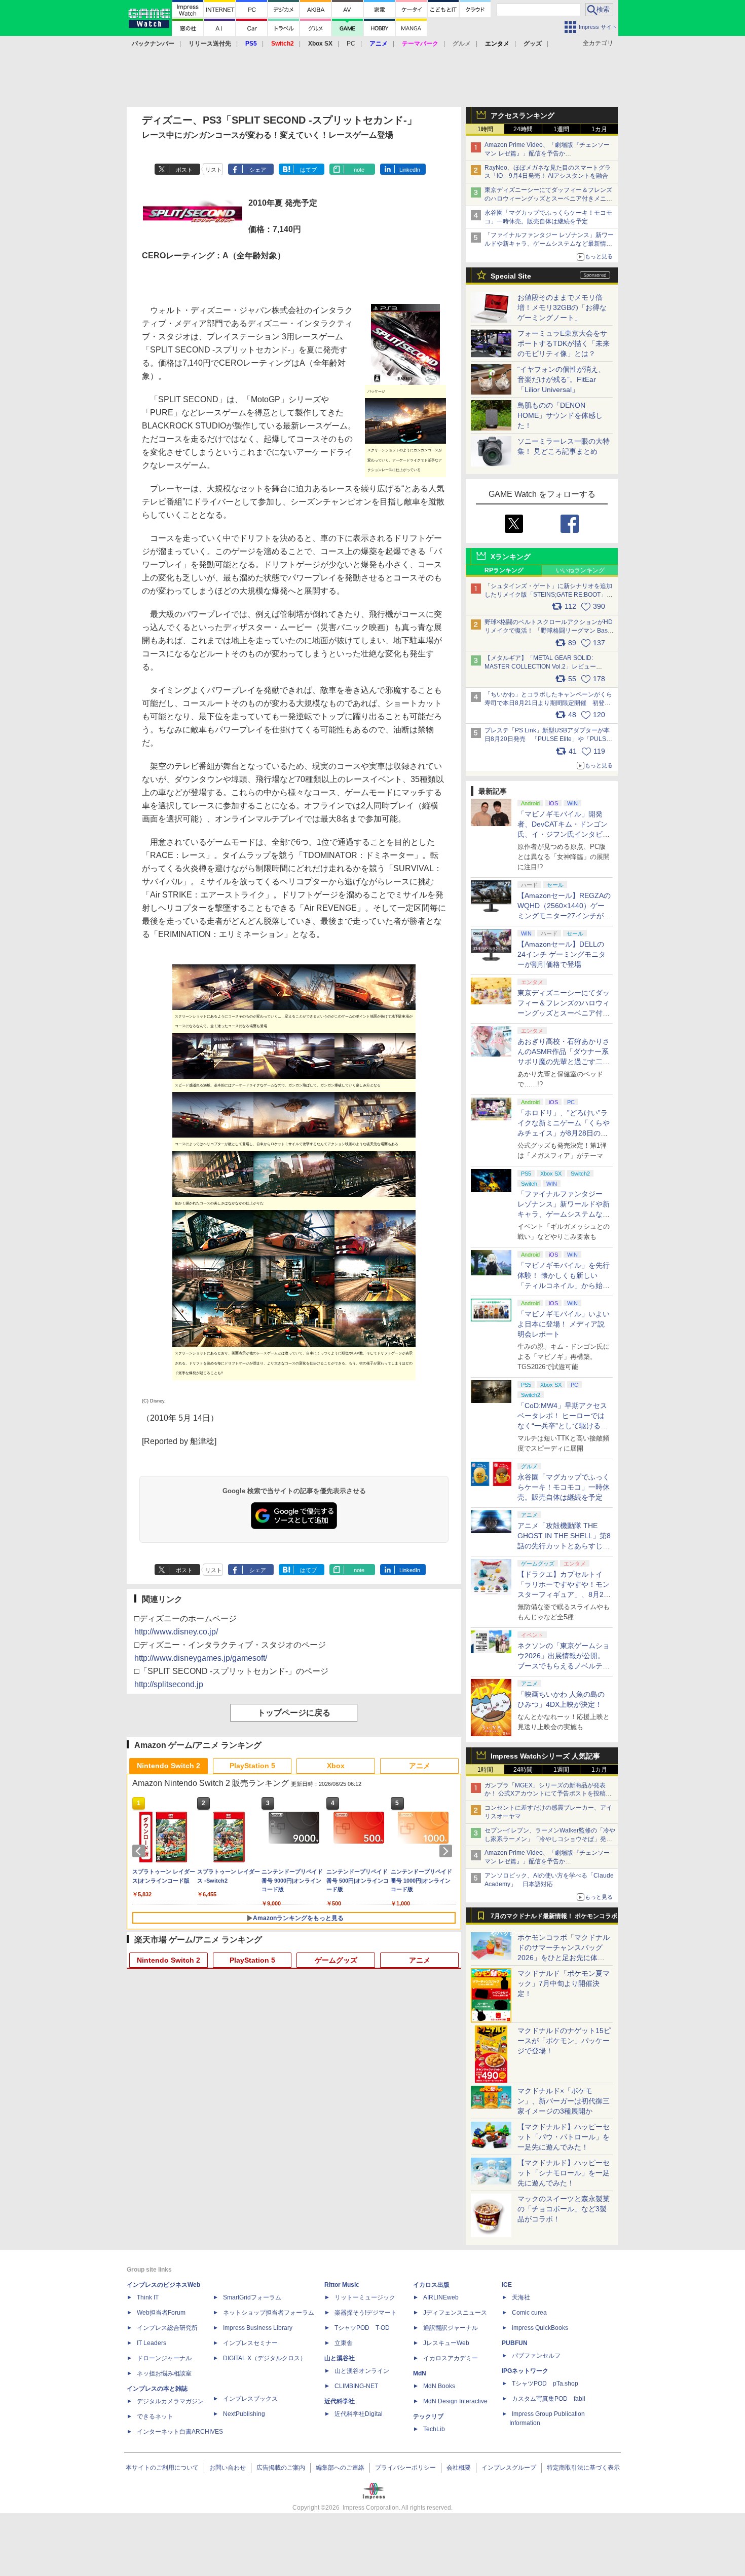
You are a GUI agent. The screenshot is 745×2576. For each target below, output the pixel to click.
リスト (214, 170)
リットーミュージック (365, 2297)
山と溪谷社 (340, 2358)
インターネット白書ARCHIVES (180, 2432)
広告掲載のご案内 (281, 2468)
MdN (420, 2373)
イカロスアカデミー (451, 2358)
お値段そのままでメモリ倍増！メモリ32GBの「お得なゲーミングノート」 (562, 307)
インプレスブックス (250, 2399)
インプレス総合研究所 (167, 2328)
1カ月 (599, 129)
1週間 (561, 129)
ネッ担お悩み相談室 (164, 2373)
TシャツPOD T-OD (362, 2328)
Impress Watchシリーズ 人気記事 (545, 1756)
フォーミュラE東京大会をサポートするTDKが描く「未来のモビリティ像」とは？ (564, 343)
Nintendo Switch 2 (169, 1766)
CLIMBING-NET (356, 2386)
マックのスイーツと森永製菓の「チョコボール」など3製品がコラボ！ (564, 2209)
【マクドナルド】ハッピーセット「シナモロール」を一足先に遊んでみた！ (564, 2173)
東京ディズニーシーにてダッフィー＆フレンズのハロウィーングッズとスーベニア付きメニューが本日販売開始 (548, 199)
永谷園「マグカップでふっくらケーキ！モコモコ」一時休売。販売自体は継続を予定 (564, 1487)
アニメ (420, 1766)
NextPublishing (244, 2414)
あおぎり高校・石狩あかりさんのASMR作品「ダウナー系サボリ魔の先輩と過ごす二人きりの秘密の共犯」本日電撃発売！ (564, 1062)
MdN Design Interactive (455, 2401)
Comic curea (529, 2313)
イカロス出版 (431, 2285)
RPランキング (504, 570)
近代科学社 (340, 2401)
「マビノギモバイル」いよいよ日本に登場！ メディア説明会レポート (564, 1324)
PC (351, 44)
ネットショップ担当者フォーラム (269, 2313)
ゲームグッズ (336, 1960)
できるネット (155, 2416)
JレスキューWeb (446, 2343)
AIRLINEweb (441, 2297)
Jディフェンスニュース (455, 2313)
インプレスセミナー (250, 2343)
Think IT (148, 2297)
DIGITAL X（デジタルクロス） (265, 2358)
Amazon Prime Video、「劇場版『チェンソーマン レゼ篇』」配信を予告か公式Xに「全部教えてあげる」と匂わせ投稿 (547, 153)
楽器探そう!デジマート (366, 2313)
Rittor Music (342, 2285)
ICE (507, 2285)
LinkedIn (410, 170)
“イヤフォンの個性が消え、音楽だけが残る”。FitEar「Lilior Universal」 (561, 379)
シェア (258, 170)
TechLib (434, 2429)
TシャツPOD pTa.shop (545, 2384)
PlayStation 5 (252, 1766)
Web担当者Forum (161, 2313)
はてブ (308, 170)
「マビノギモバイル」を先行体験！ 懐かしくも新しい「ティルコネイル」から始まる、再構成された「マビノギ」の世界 (564, 1285)
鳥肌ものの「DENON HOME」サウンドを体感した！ (560, 415)
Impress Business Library (258, 2328)
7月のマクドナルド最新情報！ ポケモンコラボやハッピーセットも (554, 1919)
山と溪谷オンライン (362, 2371)
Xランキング (511, 557)
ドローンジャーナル (164, 2358)
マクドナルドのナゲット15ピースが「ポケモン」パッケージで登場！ (564, 2041)
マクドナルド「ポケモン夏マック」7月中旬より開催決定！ (564, 1983)
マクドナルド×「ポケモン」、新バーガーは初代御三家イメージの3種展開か (564, 2101)
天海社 (521, 2297)
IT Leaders (152, 2343)
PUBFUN (515, 2343)
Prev (140, 1851)
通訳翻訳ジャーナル (451, 2328)
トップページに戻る (294, 1713)
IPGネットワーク (525, 2371)
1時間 (485, 129)
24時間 (523, 129)
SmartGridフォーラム (252, 2297)
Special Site (511, 276)
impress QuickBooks (540, 2328)
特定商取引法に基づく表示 (583, 2468)
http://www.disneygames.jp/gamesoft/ (201, 1658)
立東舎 (344, 2343)
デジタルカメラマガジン (170, 2401)
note (359, 170)
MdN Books (439, 2386)
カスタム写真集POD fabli (549, 2399)
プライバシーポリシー (405, 2468)
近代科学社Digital (359, 2414)
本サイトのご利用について (162, 2468)
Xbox (336, 1766)
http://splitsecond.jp (169, 1684)
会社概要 (459, 2468)
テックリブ (428, 2416)
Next (448, 1851)
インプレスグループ (509, 2468)
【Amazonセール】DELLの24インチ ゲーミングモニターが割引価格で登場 (562, 954)
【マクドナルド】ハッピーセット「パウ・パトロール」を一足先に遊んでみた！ (564, 2137)
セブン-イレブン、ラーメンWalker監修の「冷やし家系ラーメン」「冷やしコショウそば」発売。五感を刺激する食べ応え (550, 1839)
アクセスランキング (523, 115)
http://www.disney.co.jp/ (176, 1632)
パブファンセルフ (536, 2356)
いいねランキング (580, 570)
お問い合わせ (228, 2468)
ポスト (184, 170)
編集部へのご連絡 (340, 2468)
